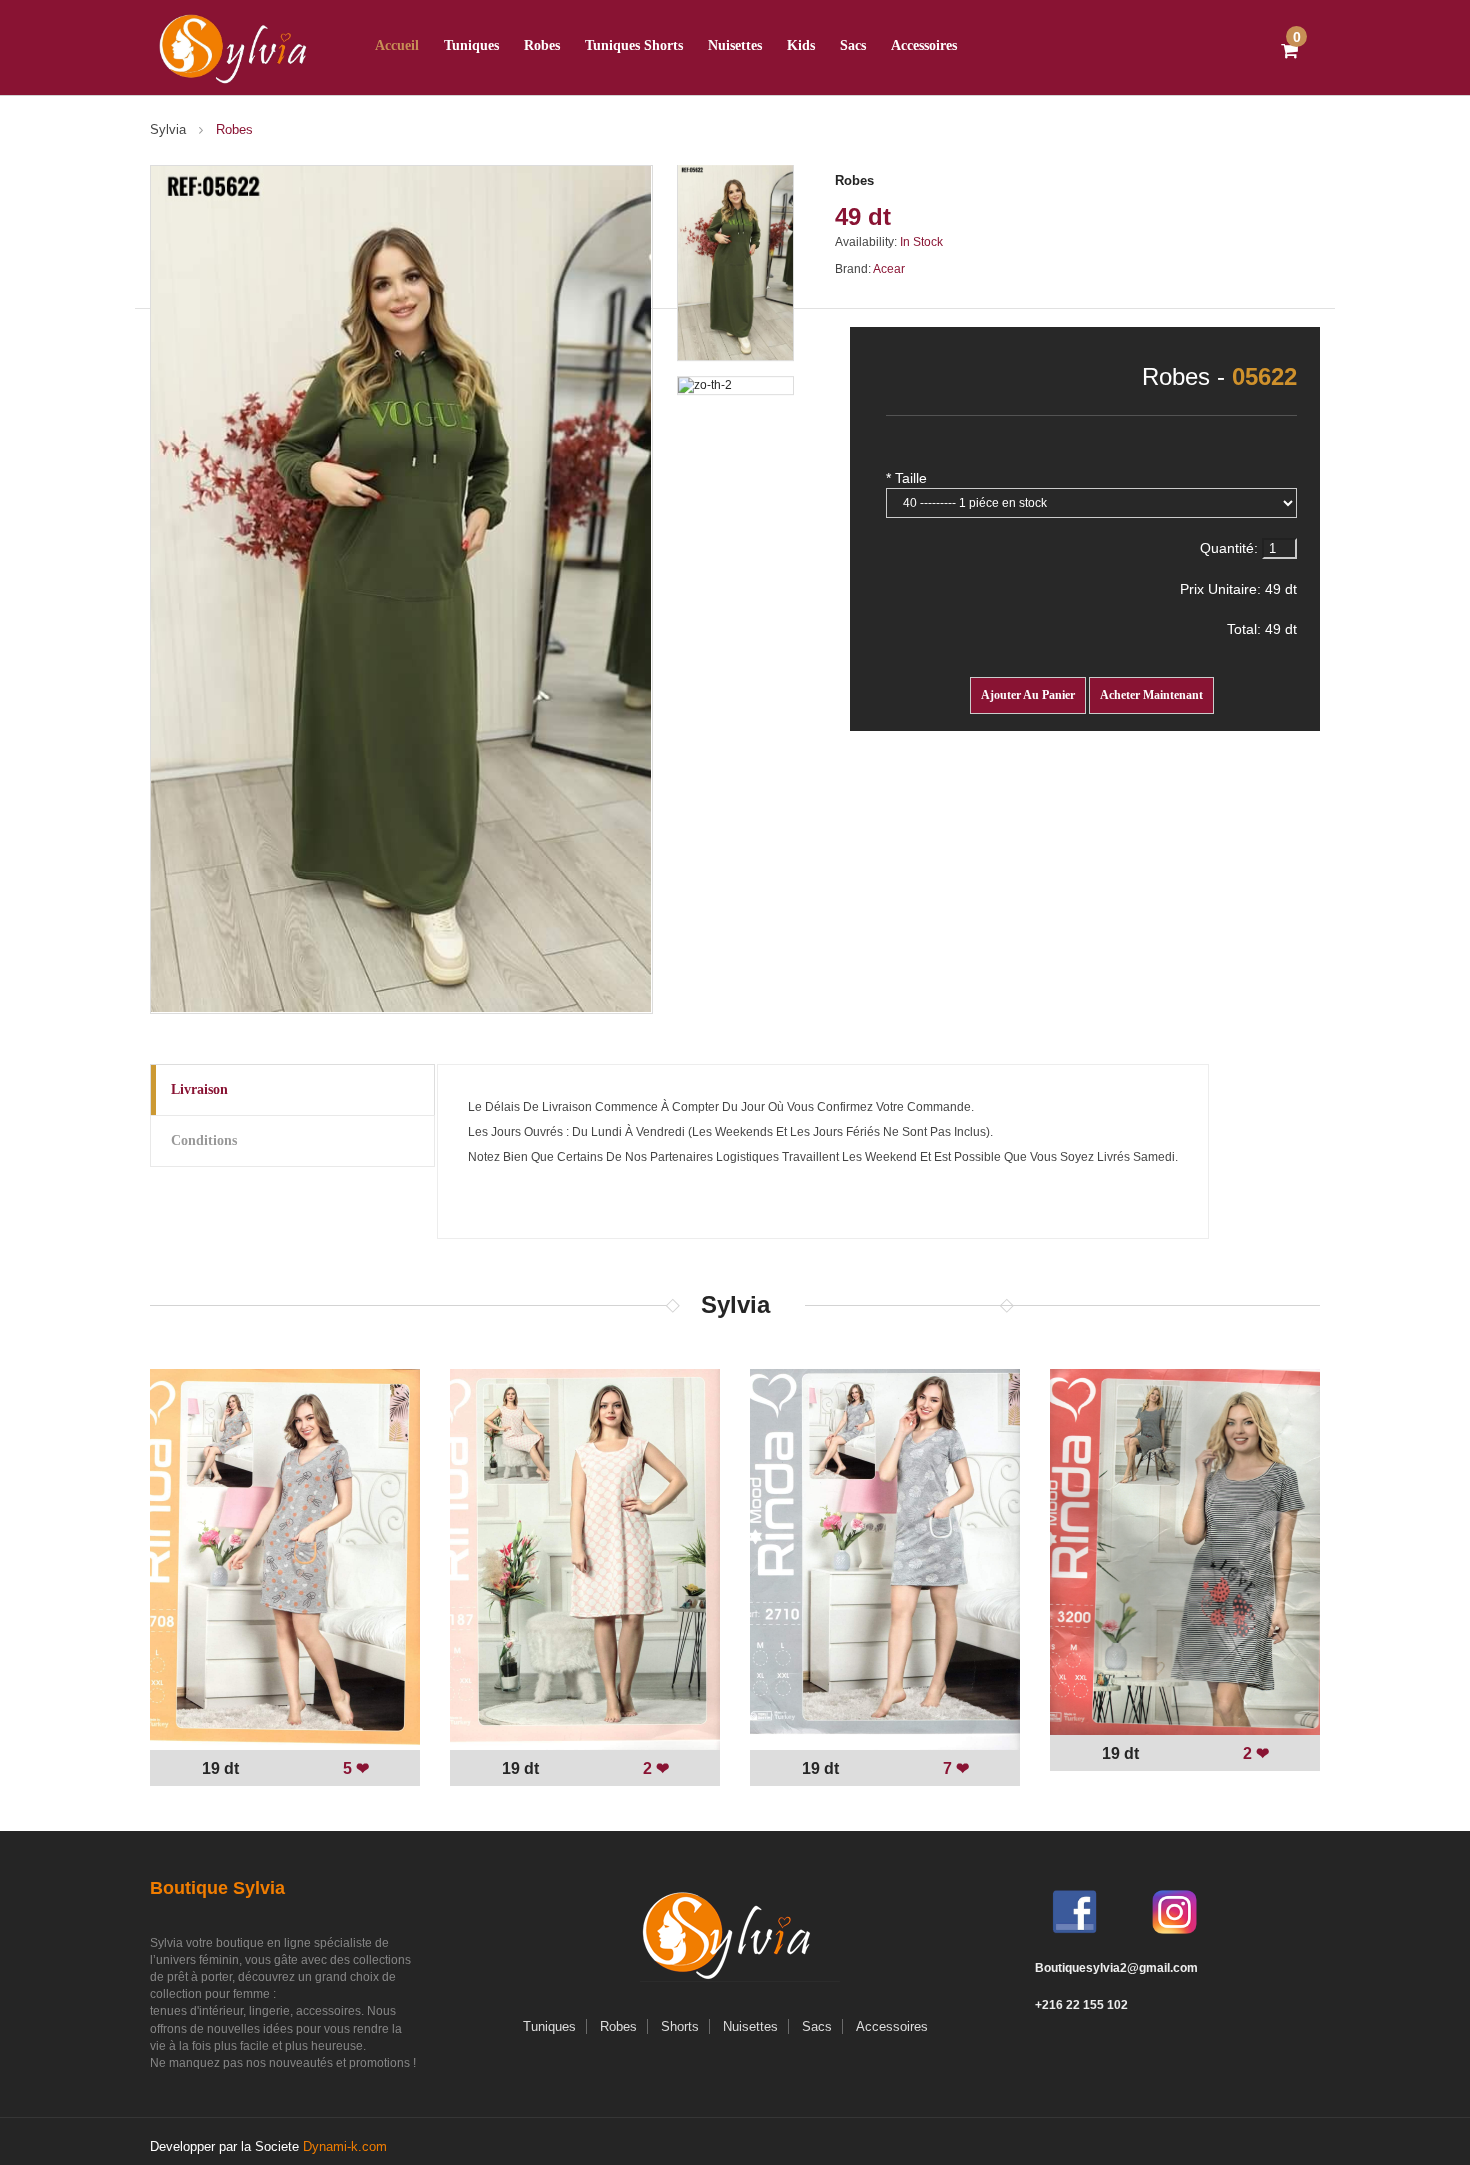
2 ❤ (656, 1768)
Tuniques (471, 45)
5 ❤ (356, 1768)
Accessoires (924, 45)
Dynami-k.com (345, 2146)
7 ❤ (956, 1768)
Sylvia (168, 129)
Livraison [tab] (199, 1089)
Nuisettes (735, 45)
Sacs (853, 45)
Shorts (680, 2026)
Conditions (204, 1140)
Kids (801, 45)
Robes (854, 180)
